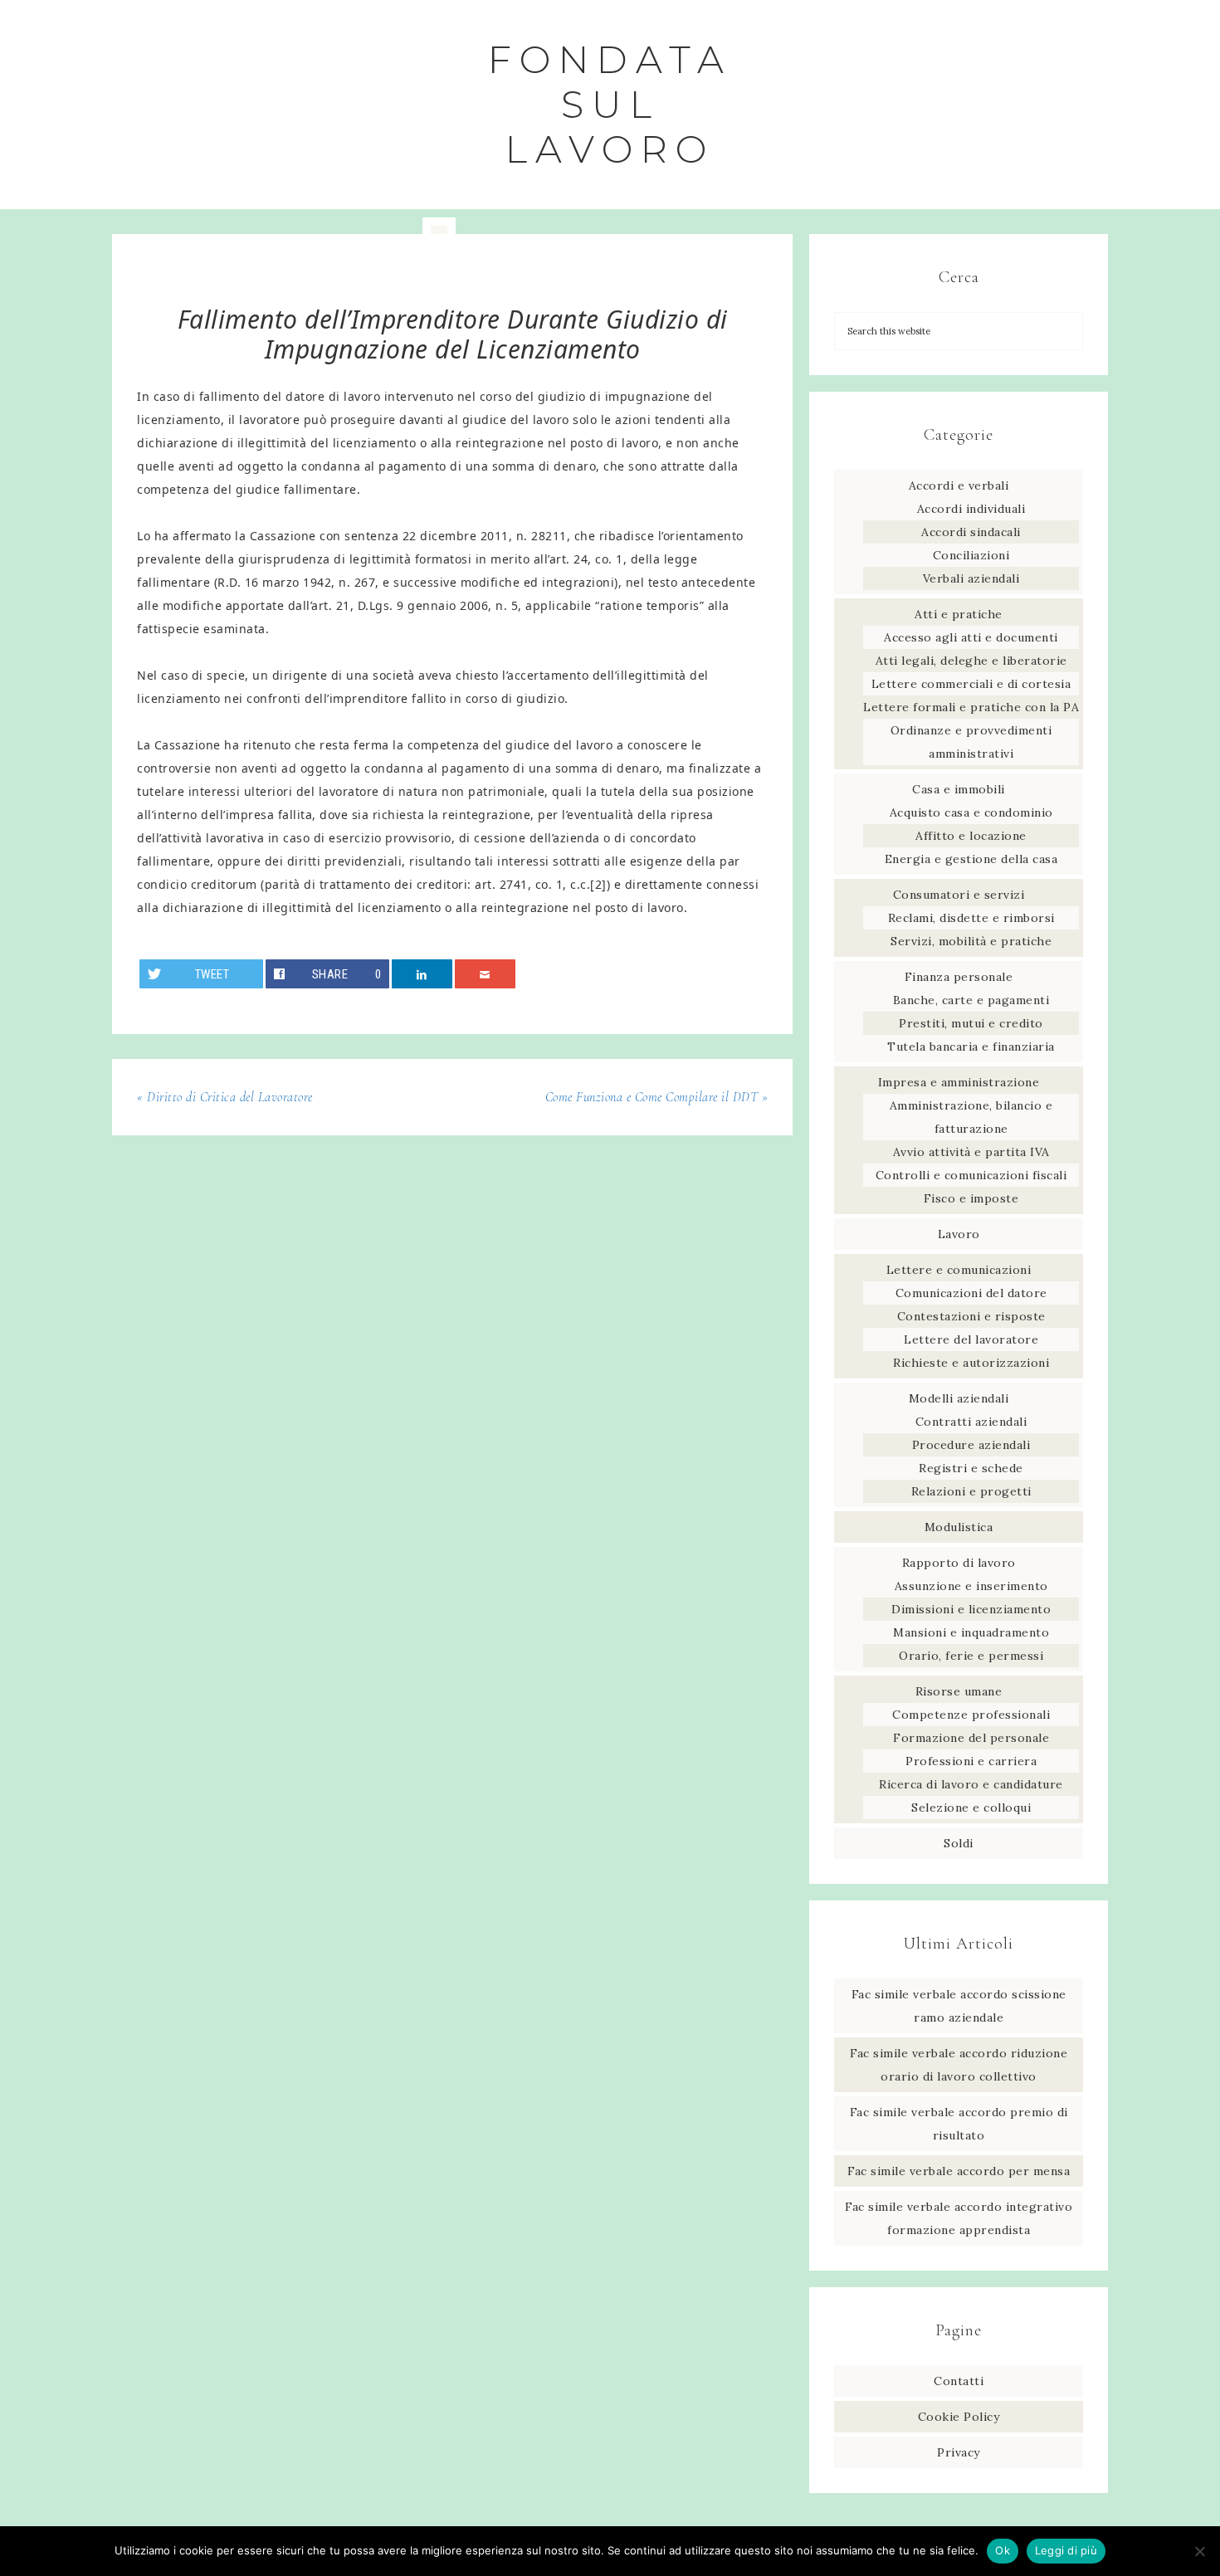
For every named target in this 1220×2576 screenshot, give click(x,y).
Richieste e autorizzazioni (971, 1363)
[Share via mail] (486, 974)
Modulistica (959, 1527)
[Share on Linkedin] (422, 974)
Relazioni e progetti (971, 1491)
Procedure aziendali (971, 1445)
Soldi (959, 1843)
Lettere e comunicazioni (959, 1270)
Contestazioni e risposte (971, 1316)
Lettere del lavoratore (971, 1339)
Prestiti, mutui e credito (971, 1023)
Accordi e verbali (959, 485)
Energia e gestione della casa (971, 859)
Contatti (959, 2381)
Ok (1003, 2550)
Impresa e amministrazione (959, 1082)
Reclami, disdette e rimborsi (971, 918)
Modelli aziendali (959, 1398)
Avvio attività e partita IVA (971, 1152)
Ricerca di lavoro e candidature (971, 1784)
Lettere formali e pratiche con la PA (971, 707)
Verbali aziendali (971, 578)
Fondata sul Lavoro (610, 104)
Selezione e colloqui (971, 1808)
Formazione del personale (971, 1738)
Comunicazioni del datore (971, 1293)
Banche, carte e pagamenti (971, 1000)
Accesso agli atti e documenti (971, 637)
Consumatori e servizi (959, 895)
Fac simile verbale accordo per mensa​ (959, 2171)
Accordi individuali (971, 509)
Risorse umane (959, 1691)
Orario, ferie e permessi (971, 1656)
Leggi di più (1066, 2550)
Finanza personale (959, 977)
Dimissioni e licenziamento (971, 1609)
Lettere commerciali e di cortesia (971, 684)
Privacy (959, 2452)
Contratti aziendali (971, 1422)
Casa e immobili (959, 789)
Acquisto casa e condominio (971, 812)
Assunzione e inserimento (971, 1586)
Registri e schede (971, 1468)
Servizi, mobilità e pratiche (971, 941)
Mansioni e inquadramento (971, 1632)
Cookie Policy (959, 2417)
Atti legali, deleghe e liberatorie (971, 661)
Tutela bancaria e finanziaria (971, 1046)
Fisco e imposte (971, 1198)
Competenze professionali (971, 1715)
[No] (1199, 2551)
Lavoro (959, 1234)
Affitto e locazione (971, 836)
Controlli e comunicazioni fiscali (971, 1175)
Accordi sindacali (971, 532)
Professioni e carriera (971, 1761)
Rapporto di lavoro (959, 1563)
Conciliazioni (971, 555)
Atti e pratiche (959, 614)
